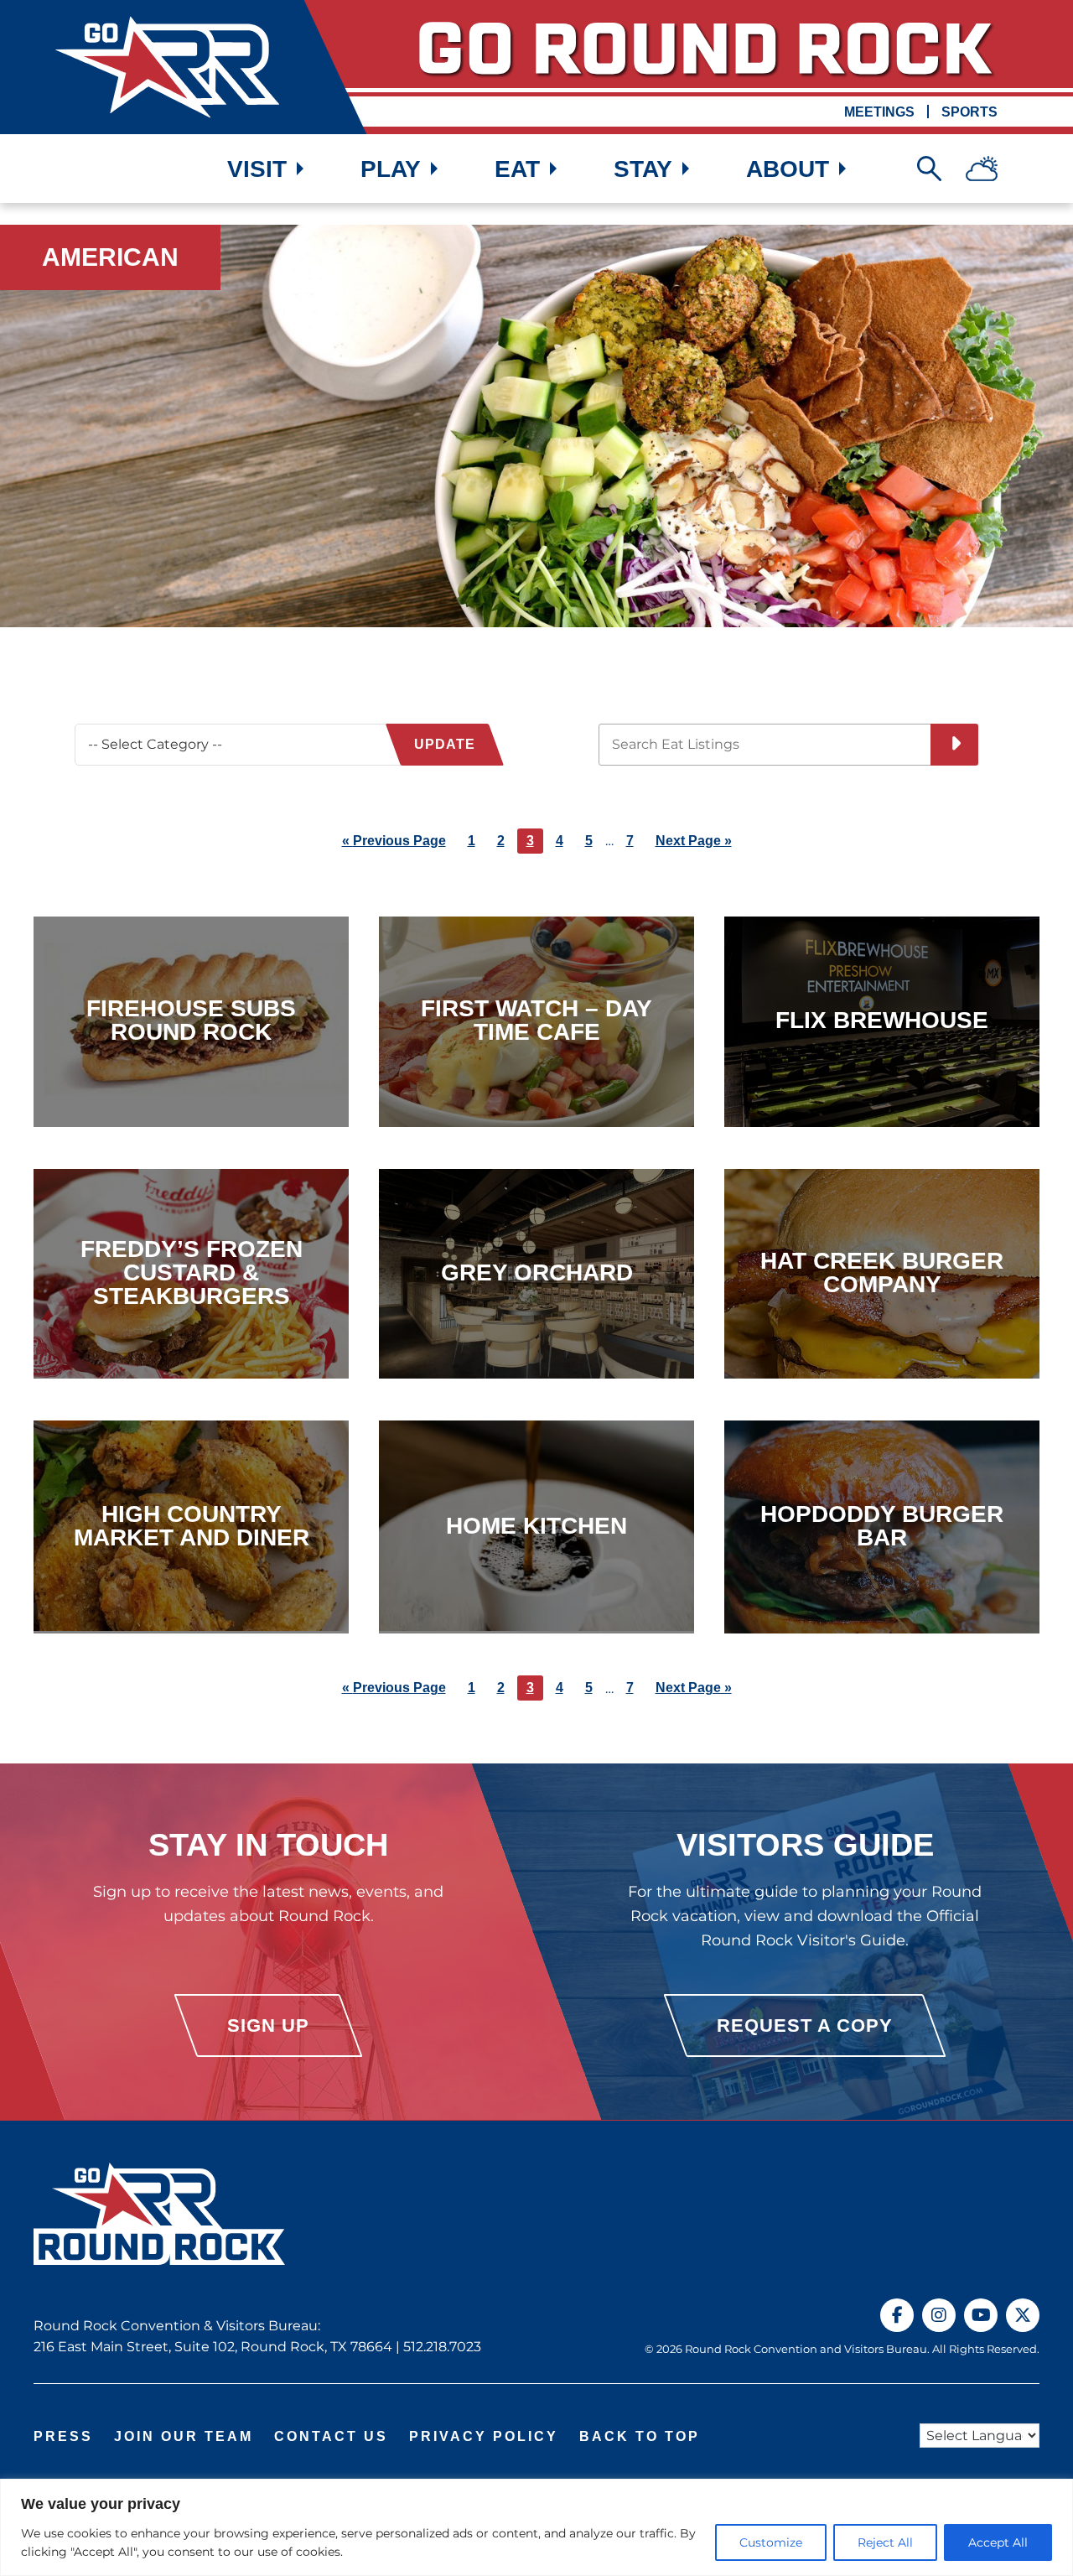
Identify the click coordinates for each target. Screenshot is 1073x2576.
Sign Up (268, 2026)
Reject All (885, 2542)
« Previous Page (394, 843)
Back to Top (640, 2436)
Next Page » (694, 843)
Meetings (879, 112)
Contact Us (331, 2436)
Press (63, 2436)
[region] (536, 2527)
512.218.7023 (442, 2347)
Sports (969, 112)
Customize (771, 2542)
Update (445, 744)
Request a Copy (805, 2026)
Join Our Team (184, 2436)
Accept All (998, 2542)
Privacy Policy (484, 2436)
